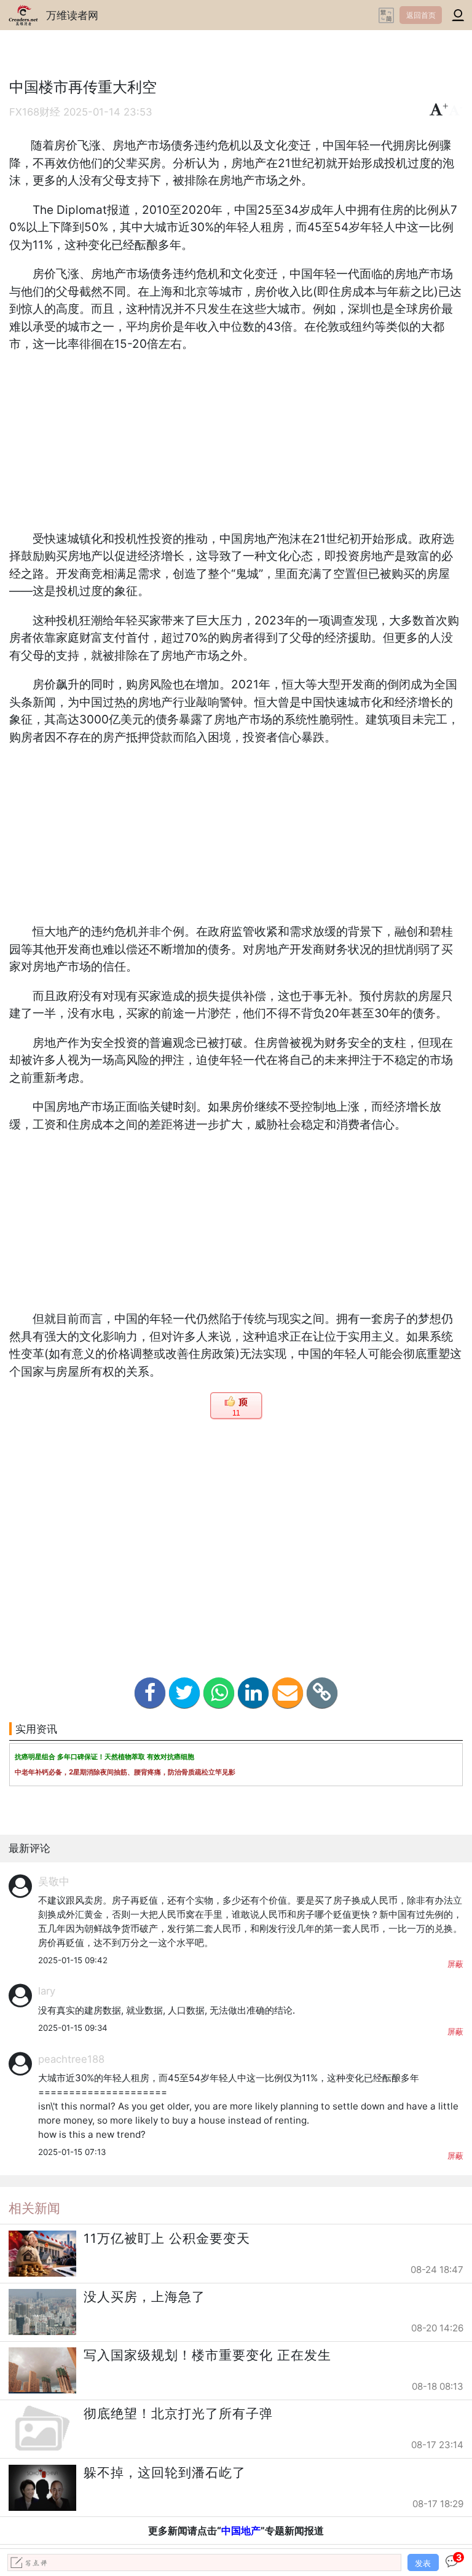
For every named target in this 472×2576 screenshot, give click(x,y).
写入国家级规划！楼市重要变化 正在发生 (207, 2355)
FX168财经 (35, 112)
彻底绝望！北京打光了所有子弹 (178, 2413)
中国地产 (241, 2531)
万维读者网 (72, 15)
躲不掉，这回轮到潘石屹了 (165, 2472)
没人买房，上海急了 (144, 2297)
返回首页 (421, 15)
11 (236, 1413)
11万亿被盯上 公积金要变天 (167, 2238)
